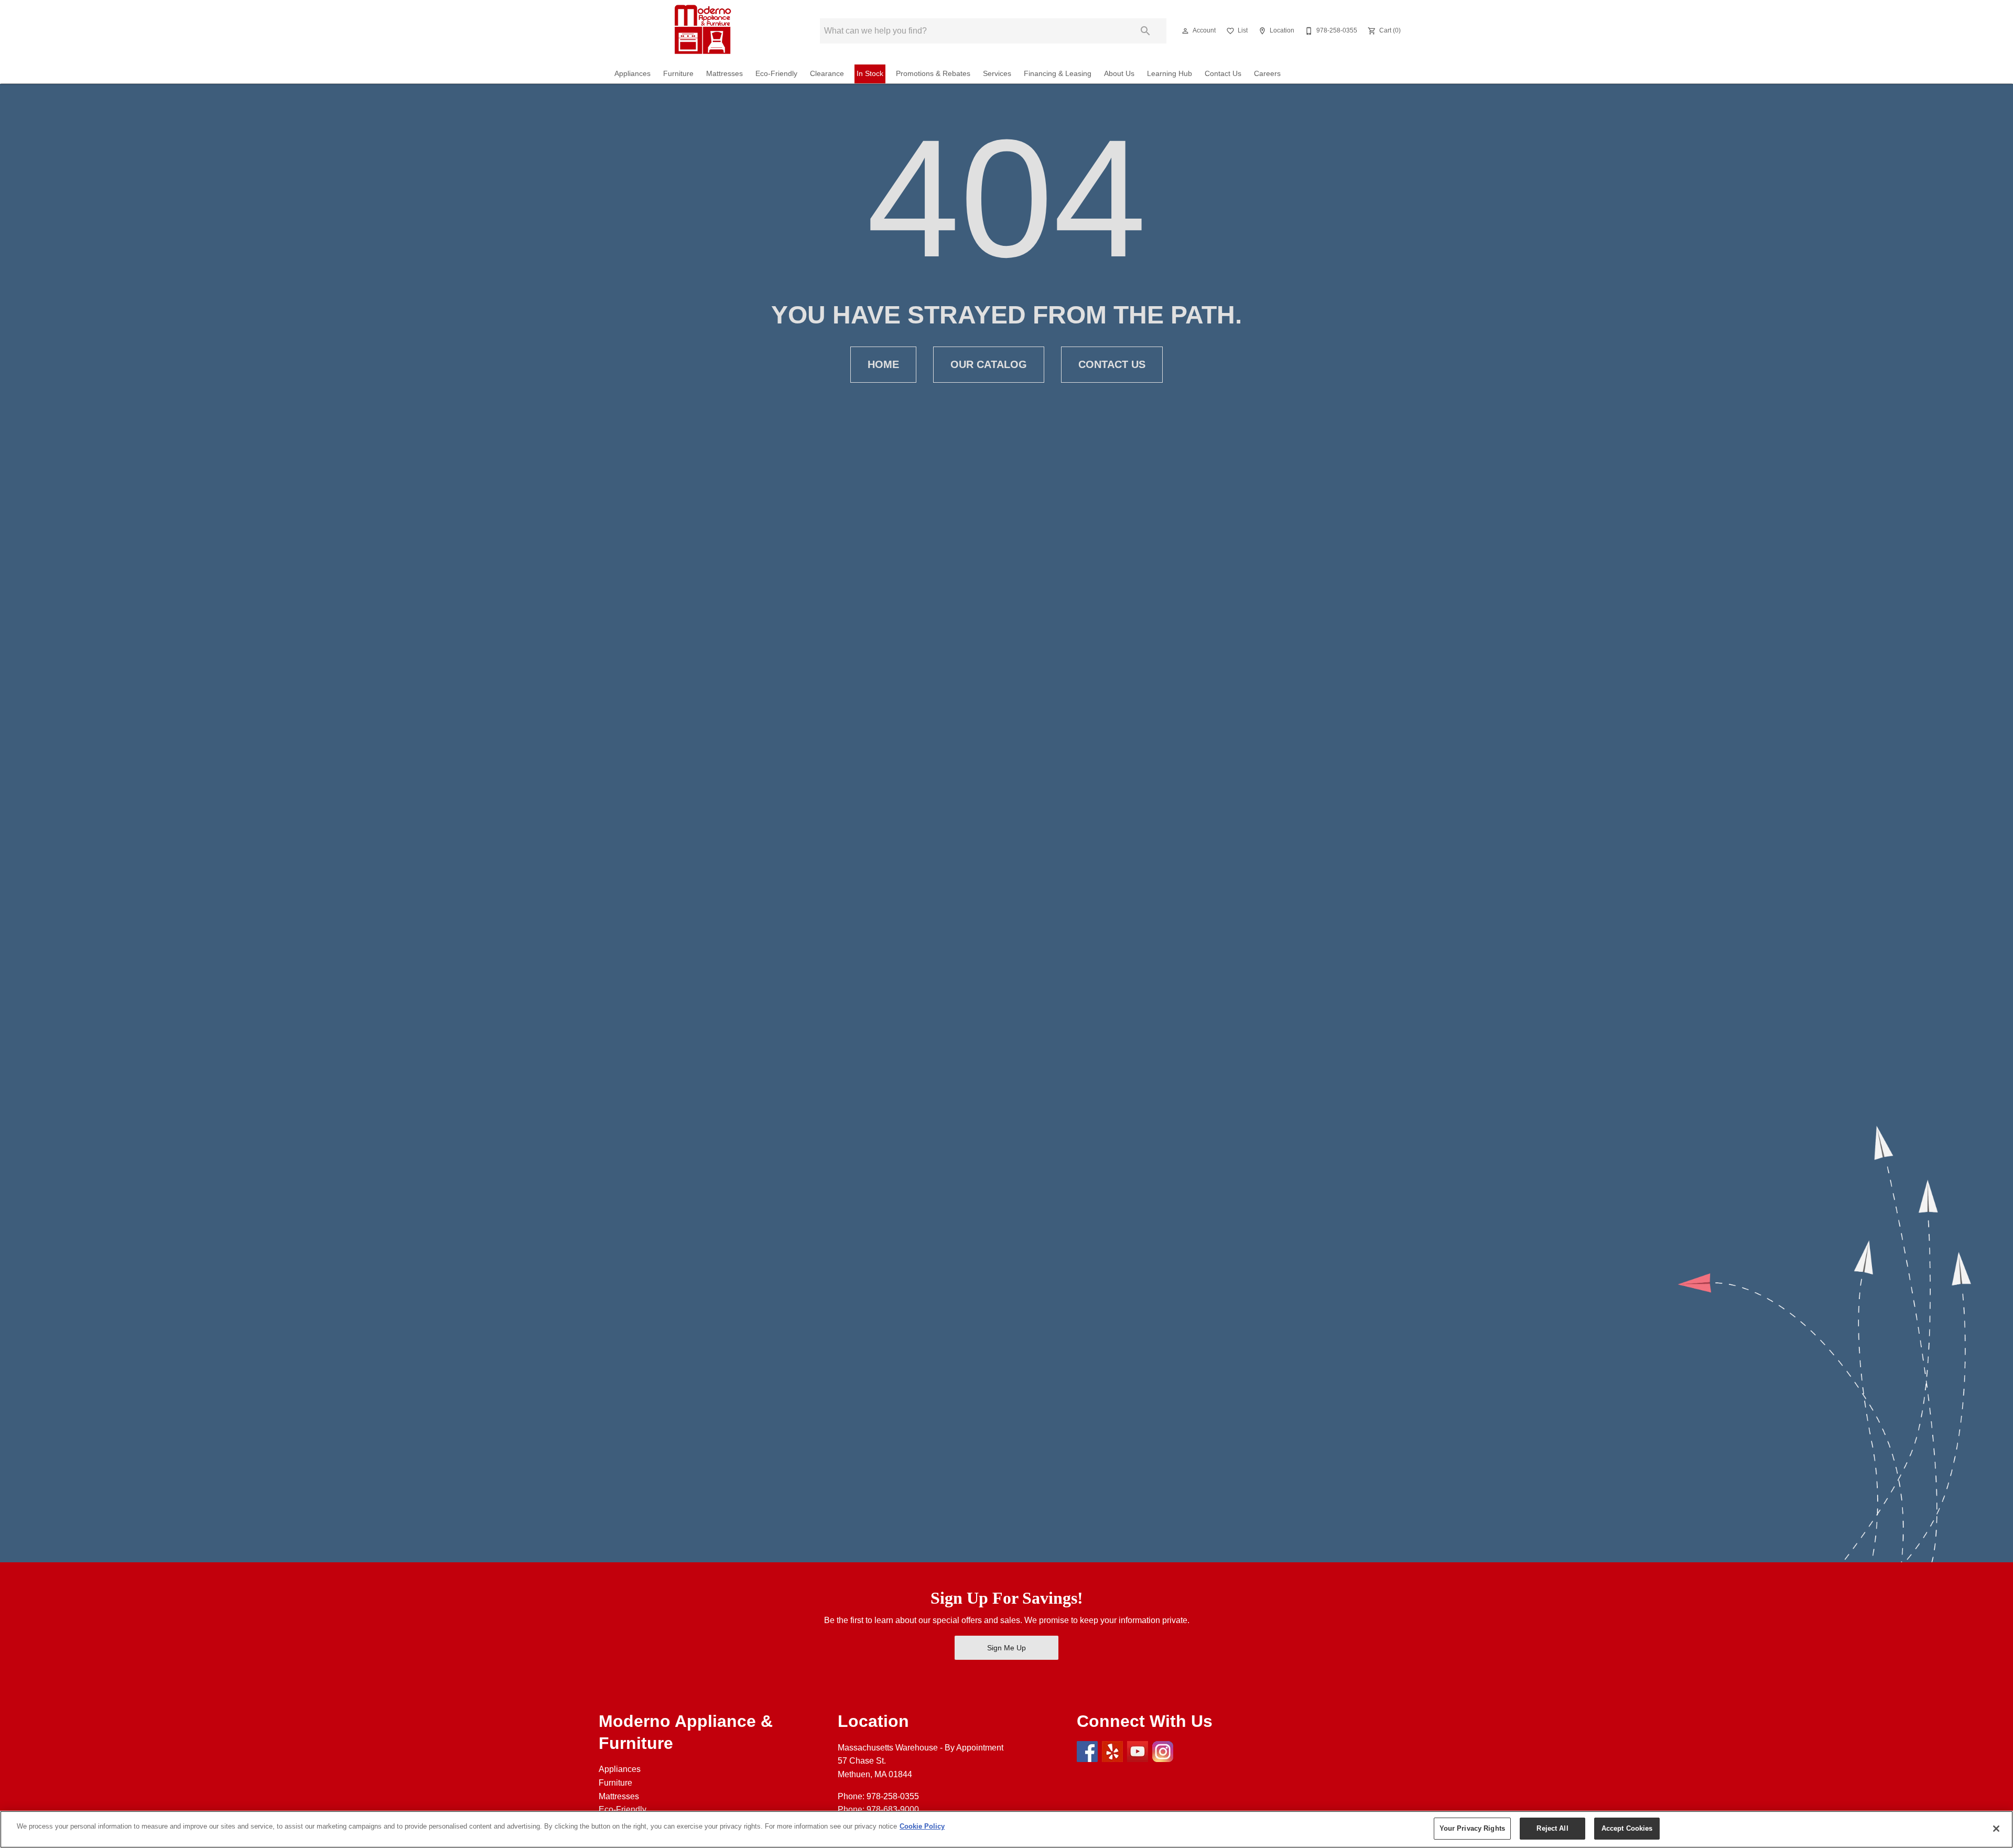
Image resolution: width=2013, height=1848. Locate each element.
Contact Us (1223, 74)
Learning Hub (1170, 74)
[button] (1185, 31)
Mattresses (724, 74)
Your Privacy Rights (1472, 1828)
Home (883, 364)
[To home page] (701, 31)
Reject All (1552, 1828)
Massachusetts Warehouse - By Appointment (921, 1748)
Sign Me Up (1006, 1648)
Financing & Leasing (1058, 74)
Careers (1267, 74)
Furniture (678, 74)
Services (997, 74)
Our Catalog (989, 364)
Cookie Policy (922, 1826)
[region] (1006, 1829)
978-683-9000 (893, 1809)
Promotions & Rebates (933, 74)
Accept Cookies (1627, 1828)
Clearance (827, 74)
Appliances (632, 74)
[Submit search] (1145, 31)
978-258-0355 (893, 1796)
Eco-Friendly (776, 74)
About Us (1119, 74)
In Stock (870, 74)
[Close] (1996, 1829)
